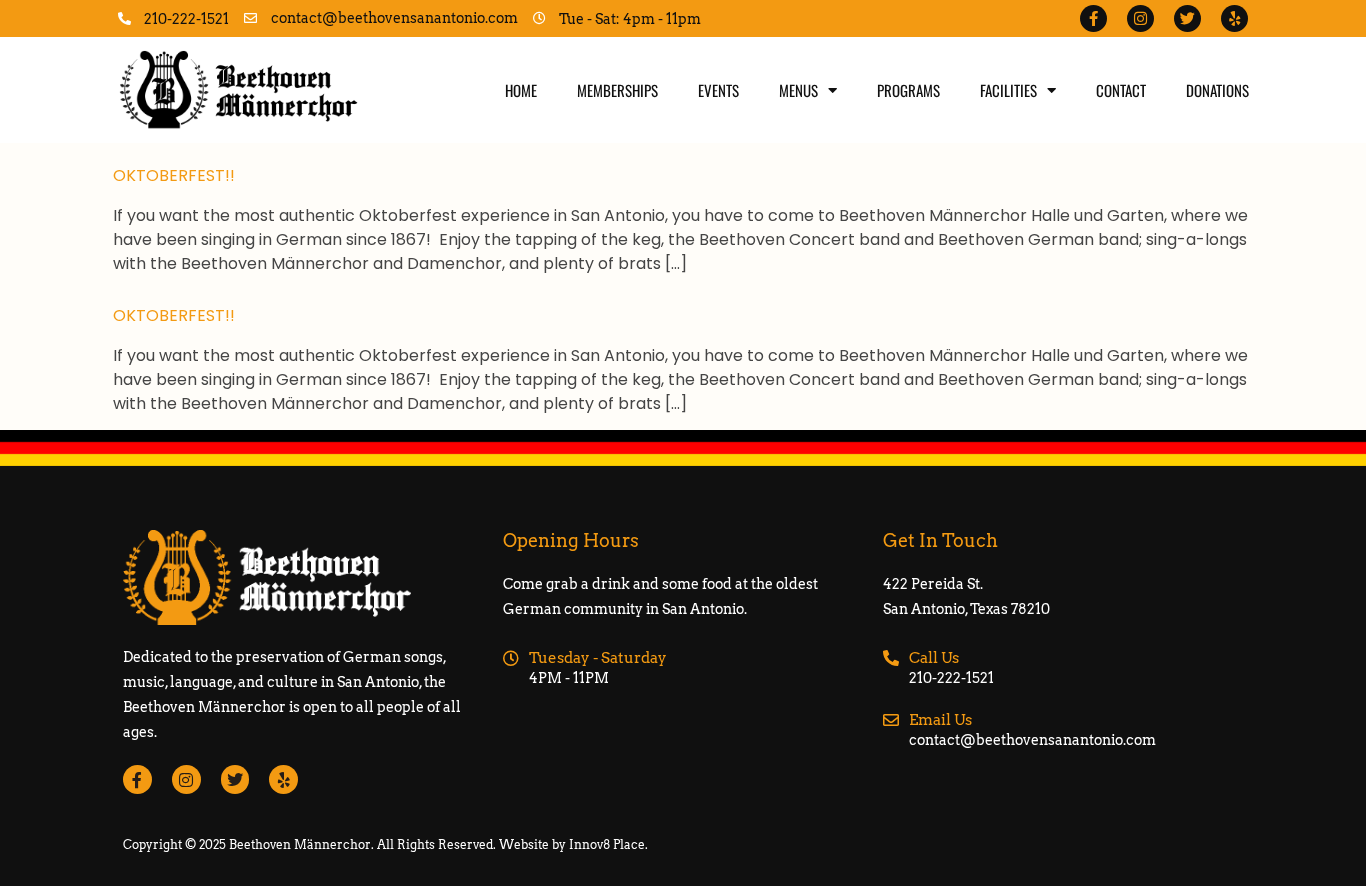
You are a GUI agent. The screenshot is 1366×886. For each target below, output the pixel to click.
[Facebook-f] (1093, 18)
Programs (908, 90)
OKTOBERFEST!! (174, 175)
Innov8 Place (607, 844)
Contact (1121, 90)
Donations (1217, 90)
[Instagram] (1140, 18)
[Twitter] (1187, 18)
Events (718, 90)
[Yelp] (1234, 18)
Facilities (1008, 90)
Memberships (617, 90)
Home (521, 90)
